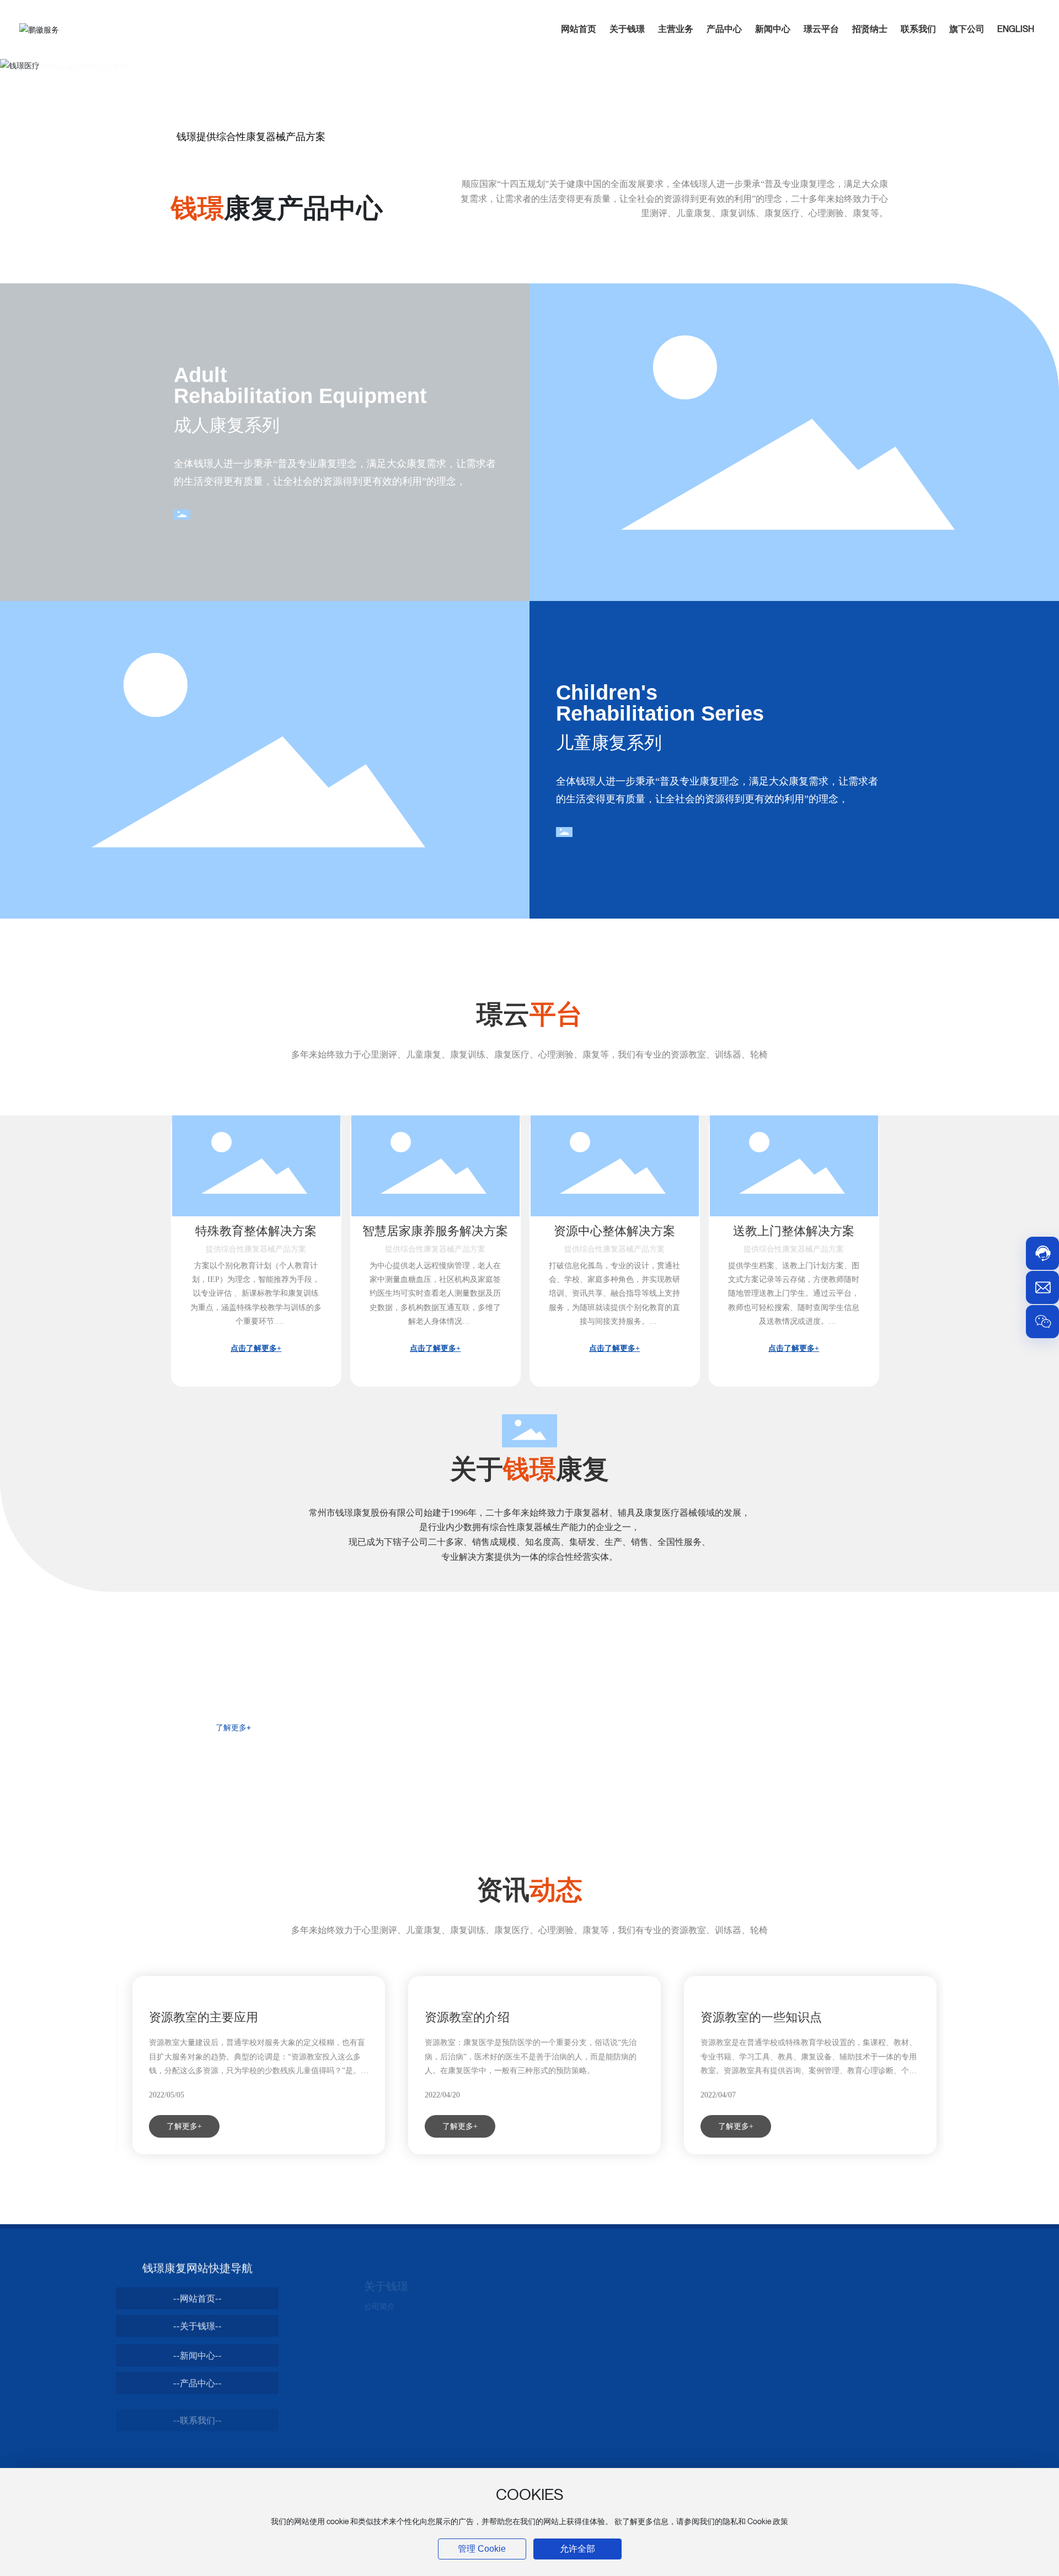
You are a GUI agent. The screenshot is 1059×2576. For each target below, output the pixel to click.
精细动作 (669, 2308)
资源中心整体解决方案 (614, 1231)
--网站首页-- (197, 2295)
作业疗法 (525, 2341)
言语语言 (669, 2325)
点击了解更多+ (256, 1348)
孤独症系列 (673, 2358)
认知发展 (669, 2341)
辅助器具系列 (532, 2391)
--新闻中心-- (197, 2350)
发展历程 (379, 2325)
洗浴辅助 (525, 2374)
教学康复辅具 (677, 2391)
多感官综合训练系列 (688, 2441)
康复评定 (525, 2292)
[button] (64, 63)
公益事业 (379, 2341)
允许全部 (577, 2549)
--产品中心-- (197, 2378)
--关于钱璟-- (197, 2322)
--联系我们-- (197, 2405)
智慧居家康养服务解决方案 (435, 1231)
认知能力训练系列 (684, 2424)
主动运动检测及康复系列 (696, 2458)
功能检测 (669, 2374)
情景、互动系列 (681, 2408)
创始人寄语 (383, 2308)
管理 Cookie (482, 2549)
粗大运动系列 (677, 2292)
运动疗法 (525, 2325)
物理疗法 (525, 2308)
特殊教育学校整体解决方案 (845, 2297)
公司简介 (379, 2292)
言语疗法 (525, 2358)
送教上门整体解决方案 (794, 1231)
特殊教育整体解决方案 (256, 1231)
